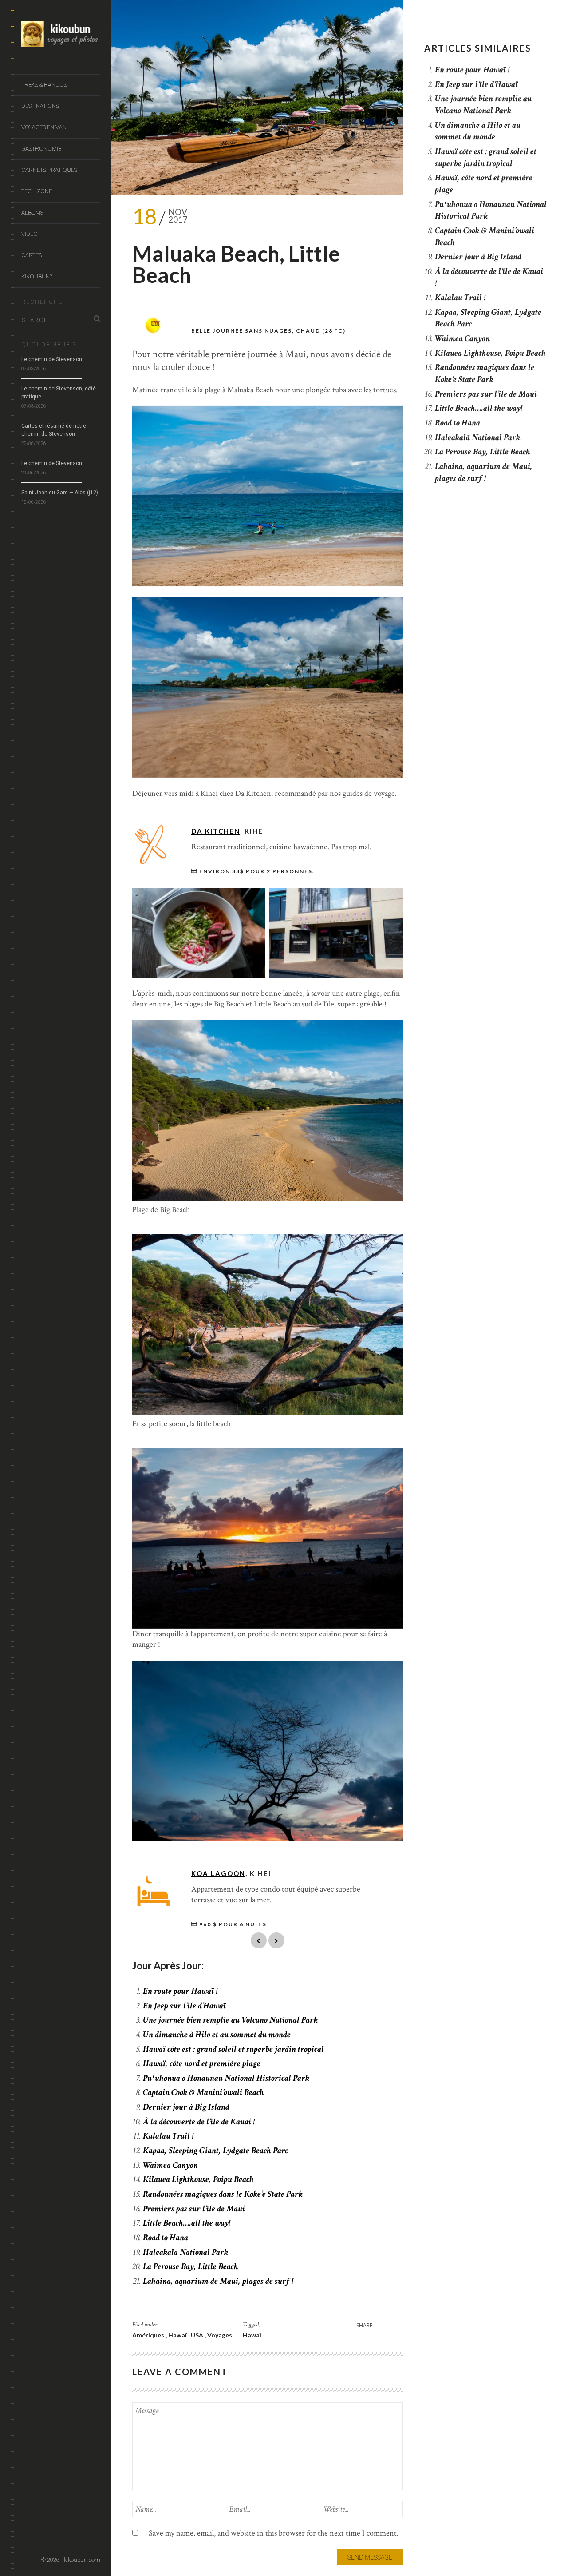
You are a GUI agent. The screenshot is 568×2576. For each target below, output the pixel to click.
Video (30, 234)
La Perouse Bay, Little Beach (191, 2266)
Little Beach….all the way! (187, 2223)
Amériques (149, 2335)
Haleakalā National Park (185, 2252)
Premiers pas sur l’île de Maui (194, 2209)
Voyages (220, 2335)
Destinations (40, 106)
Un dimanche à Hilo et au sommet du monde (217, 2035)
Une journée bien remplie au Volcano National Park (230, 2020)
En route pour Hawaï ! (180, 1991)
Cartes (32, 255)
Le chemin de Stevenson (52, 359)
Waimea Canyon (170, 2165)
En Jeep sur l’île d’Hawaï (184, 2006)
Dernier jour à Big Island (186, 2107)
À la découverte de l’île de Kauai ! (199, 2122)
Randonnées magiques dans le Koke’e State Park (223, 2194)
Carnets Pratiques (49, 170)
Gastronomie (41, 149)
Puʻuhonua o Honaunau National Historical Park (226, 2078)
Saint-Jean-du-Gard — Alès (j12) (60, 493)
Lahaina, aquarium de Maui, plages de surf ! (218, 2281)
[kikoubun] (61, 36)
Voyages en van (44, 127)
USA (198, 2335)
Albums (32, 213)
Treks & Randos (44, 85)
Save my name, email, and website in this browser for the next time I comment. (274, 2533)
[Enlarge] (391, 417)
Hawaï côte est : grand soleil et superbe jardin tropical (233, 2049)
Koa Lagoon (218, 1873)
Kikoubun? (37, 276)
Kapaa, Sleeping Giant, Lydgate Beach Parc (215, 2151)
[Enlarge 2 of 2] (391, 900)
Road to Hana (166, 2238)
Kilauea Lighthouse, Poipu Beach (198, 2179)
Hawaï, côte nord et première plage (202, 2063)
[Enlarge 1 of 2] (254, 900)
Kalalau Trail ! (168, 2136)
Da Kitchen (216, 831)
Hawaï (178, 2335)
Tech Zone (37, 191)
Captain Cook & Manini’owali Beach (203, 2092)
